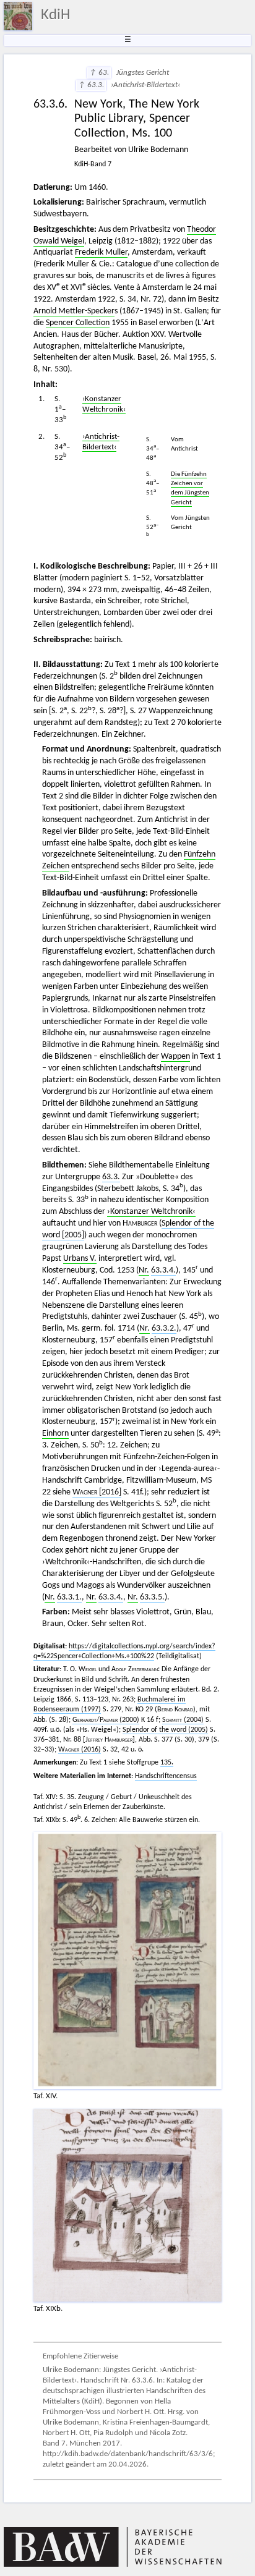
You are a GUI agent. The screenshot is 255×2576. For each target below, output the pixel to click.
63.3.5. (152, 1597)
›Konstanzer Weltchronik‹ (151, 1212)
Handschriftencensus (166, 1776)
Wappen (175, 1057)
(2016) (80, 1750)
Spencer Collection (78, 323)
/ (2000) (106, 1720)
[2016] (97, 1492)
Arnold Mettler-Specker (74, 311)
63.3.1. (69, 1597)
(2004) (183, 1720)
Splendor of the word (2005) (165, 1730)
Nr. (144, 1270)
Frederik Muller (101, 252)
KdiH (56, 15)
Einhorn (55, 1434)
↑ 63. (99, 73)
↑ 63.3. (91, 85)
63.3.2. (164, 1328)
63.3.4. (163, 1270)
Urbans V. (80, 1259)
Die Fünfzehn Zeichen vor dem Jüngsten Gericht (190, 488)
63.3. (111, 1177)
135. (167, 1763)
